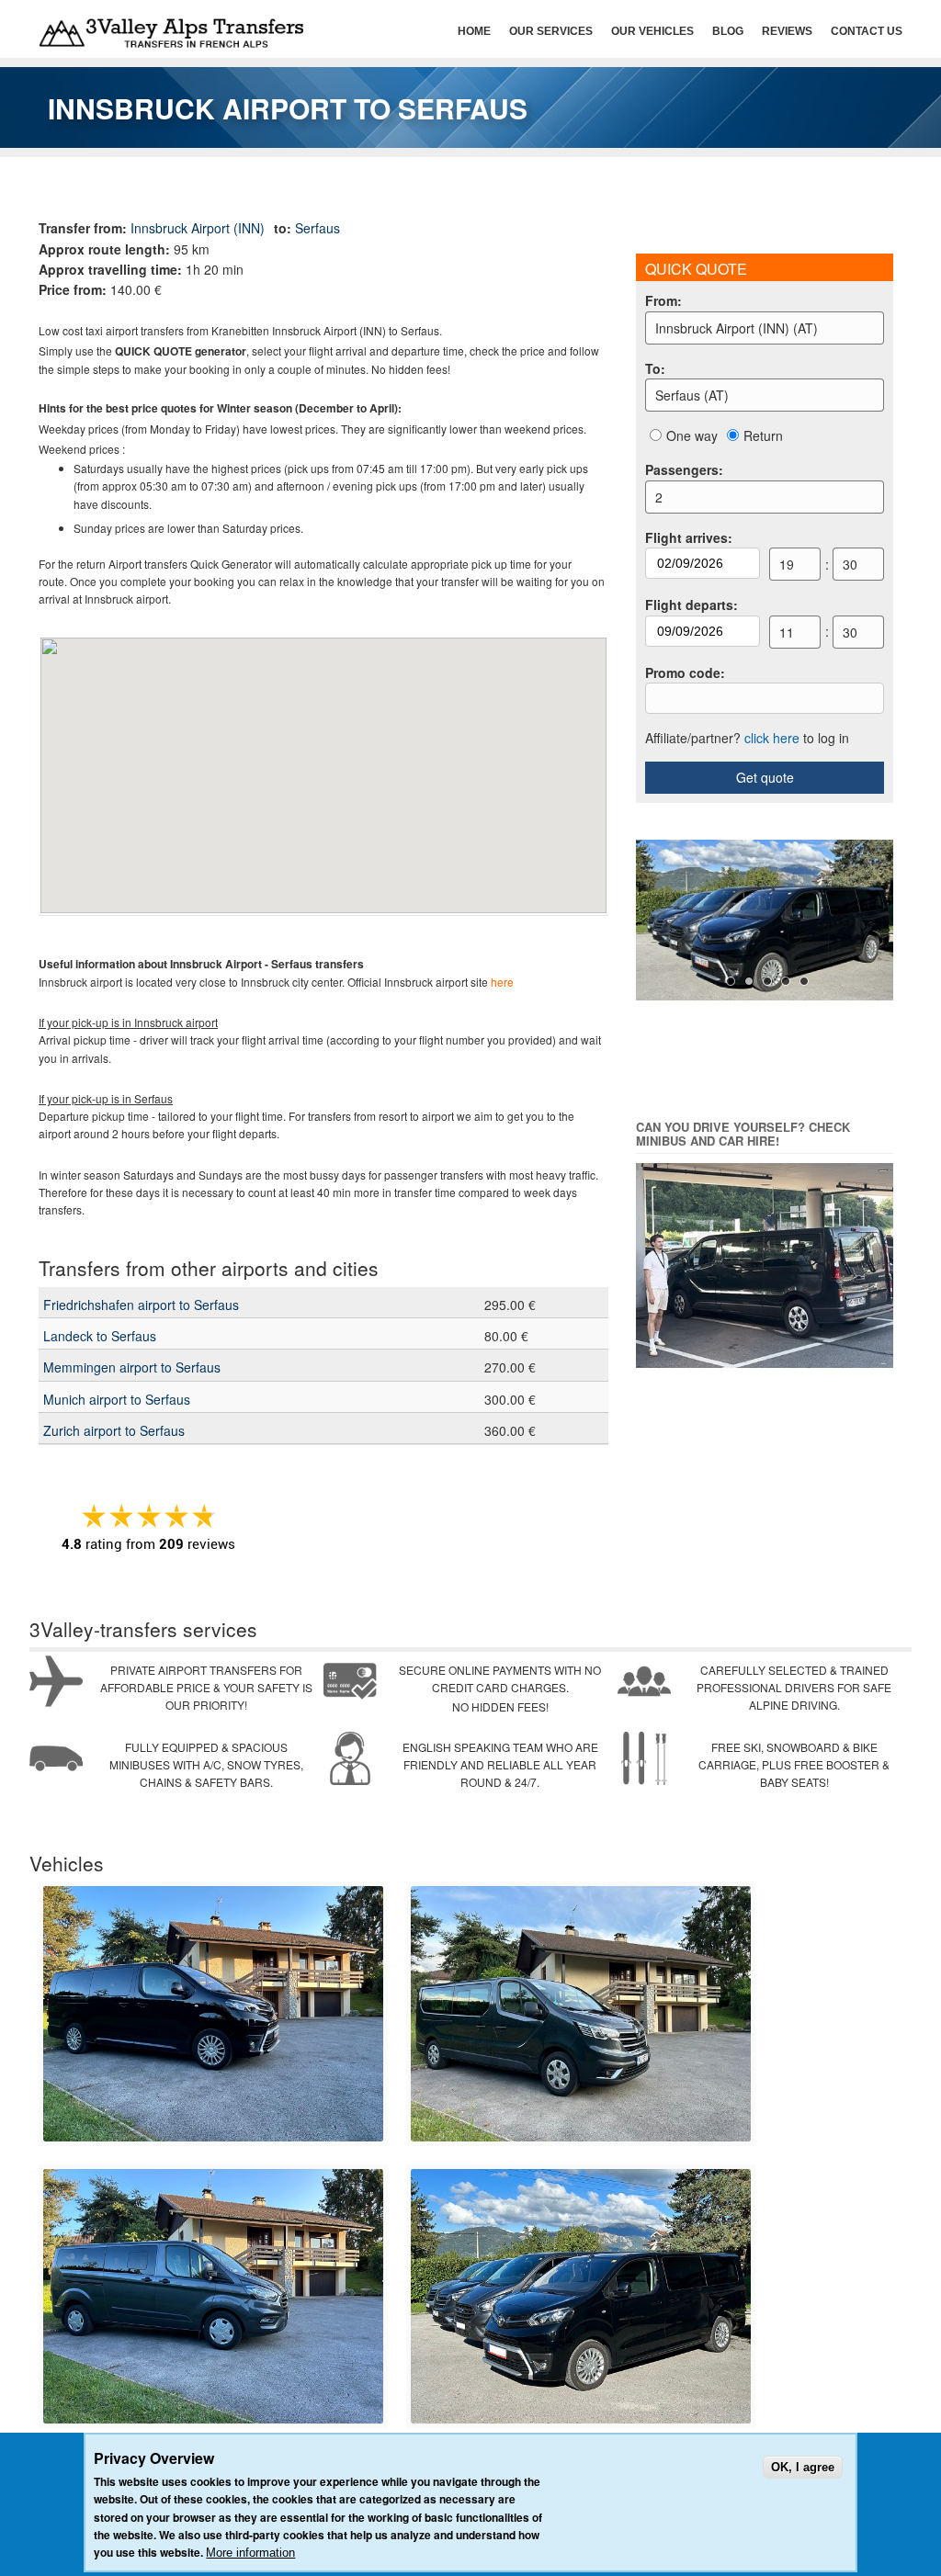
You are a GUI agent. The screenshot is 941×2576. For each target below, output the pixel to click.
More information (250, 2553)
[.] (213, 2137)
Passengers (684, 469)
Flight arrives (689, 537)
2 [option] (659, 497)
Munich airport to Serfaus (117, 1399)
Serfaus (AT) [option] (692, 395)
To (655, 368)
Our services (551, 31)
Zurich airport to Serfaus (114, 1430)
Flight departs (692, 604)
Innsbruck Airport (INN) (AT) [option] (737, 328)
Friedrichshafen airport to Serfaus (141, 1305)
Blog (728, 31)
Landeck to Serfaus (100, 1336)
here (502, 982)
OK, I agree (803, 2467)
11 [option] (787, 632)
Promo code (685, 672)
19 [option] (787, 564)
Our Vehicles (652, 31)
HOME (474, 31)
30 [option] (850, 564)
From (663, 300)
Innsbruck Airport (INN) (198, 228)
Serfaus (317, 228)
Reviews (787, 31)
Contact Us (867, 31)
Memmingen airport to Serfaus (132, 1367)
